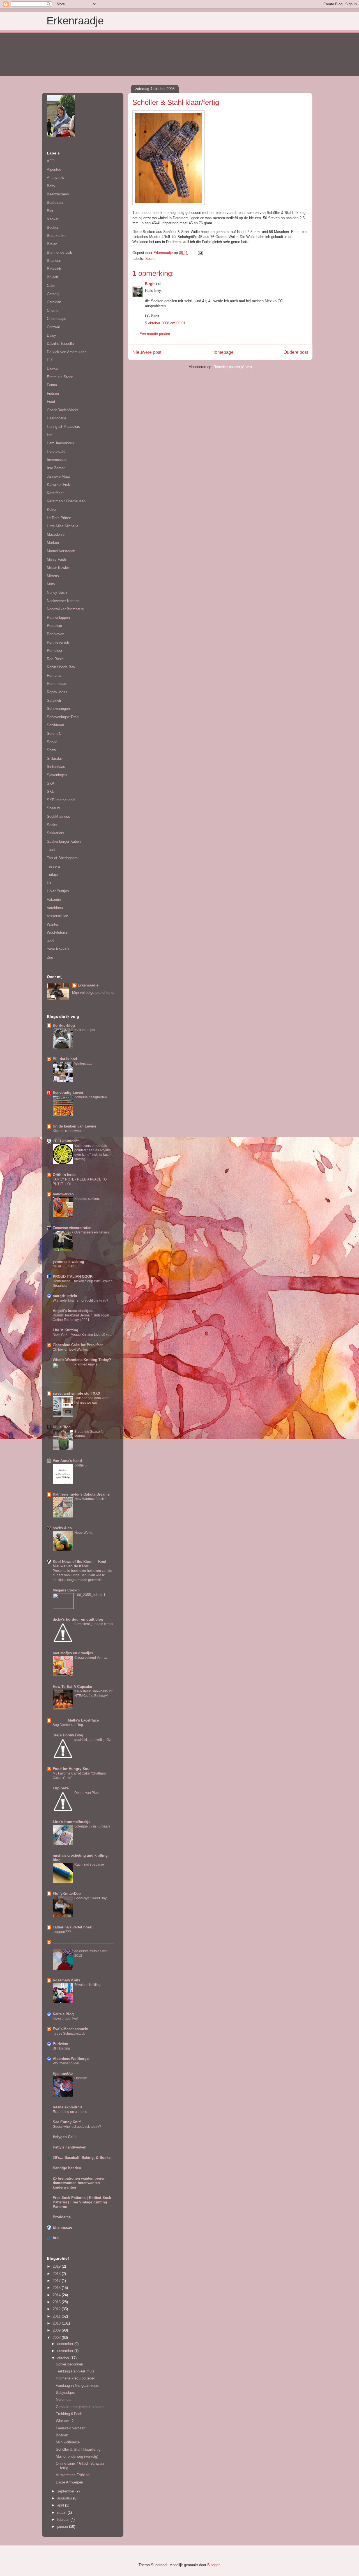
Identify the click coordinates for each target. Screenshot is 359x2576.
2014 (57, 2295)
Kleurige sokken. (87, 1199)
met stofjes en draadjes (73, 1653)
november (66, 2351)
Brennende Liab (59, 252)
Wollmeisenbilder (66, 2063)
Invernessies (57, 460)
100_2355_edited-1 (90, 1595)
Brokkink (54, 269)
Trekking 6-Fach (69, 2414)
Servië (52, 742)
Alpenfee (54, 169)
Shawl (52, 750)
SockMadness (58, 816)
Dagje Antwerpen (69, 2482)
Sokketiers (56, 833)
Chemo (53, 310)
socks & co (62, 1528)
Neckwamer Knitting (63, 601)
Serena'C (54, 733)
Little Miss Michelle (63, 526)
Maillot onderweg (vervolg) (77, 2456)
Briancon (54, 261)
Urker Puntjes (58, 891)
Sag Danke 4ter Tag (68, 1725)
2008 (57, 2338)
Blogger (213, 2565)
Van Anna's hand (67, 1461)
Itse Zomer (56, 468)
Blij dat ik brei (65, 1059)
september (66, 2491)
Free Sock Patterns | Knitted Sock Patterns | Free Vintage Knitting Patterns (82, 2202)
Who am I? (65, 2421)
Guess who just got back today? (77, 2127)
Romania (54, 675)
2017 (57, 2281)
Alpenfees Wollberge (71, 2059)
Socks (150, 259)
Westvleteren (57, 933)
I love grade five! (65, 2019)
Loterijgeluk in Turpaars (92, 1826)
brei (56, 2238)
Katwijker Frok (58, 485)
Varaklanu (55, 908)
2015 (57, 2288)
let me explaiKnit (67, 2107)
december (66, 2344)
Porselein (54, 626)
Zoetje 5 (80, 1465)
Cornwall (54, 327)
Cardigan (54, 302)
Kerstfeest (55, 493)
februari (64, 2520)
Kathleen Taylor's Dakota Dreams (81, 1494)
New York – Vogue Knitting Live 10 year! (83, 1335)
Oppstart (81, 2078)
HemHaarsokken (60, 443)
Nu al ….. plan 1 (65, 1266)
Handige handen (67, 2168)
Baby (51, 186)
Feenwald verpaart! (71, 2428)
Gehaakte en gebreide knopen (80, 2407)
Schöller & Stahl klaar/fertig (78, 2449)
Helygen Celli (64, 2137)
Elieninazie (62, 2227)
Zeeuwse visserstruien (72, 1228)
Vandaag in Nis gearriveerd (78, 2386)
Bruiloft (53, 277)
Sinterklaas (56, 767)
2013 (57, 2302)
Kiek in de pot (85, 1030)
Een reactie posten (155, 334)
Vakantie (54, 899)
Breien (52, 244)
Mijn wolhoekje (68, 2442)
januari (63, 2527)
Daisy (51, 335)
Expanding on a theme (70, 2112)
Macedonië (56, 534)
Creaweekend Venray (91, 1658)
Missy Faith (56, 559)
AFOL (52, 161)
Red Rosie (55, 659)
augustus (65, 2498)
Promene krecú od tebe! (75, 2378)
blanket (53, 219)
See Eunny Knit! (67, 2122)
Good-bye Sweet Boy (90, 1898)
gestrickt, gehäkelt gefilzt (93, 1740)
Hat (50, 435)
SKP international (61, 800)
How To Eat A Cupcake (72, 1687)
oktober (64, 2358)
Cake (51, 286)
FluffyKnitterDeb (67, 1894)
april (61, 2505)
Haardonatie (57, 418)
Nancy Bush (57, 592)
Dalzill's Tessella (60, 344)
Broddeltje (62, 2217)
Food (51, 402)
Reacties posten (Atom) (233, 367)
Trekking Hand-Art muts (75, 2371)
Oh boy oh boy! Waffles (70, 1350)
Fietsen (53, 393)
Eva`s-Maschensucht (71, 2029)
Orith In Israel (65, 1175)
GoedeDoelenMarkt (62, 410)
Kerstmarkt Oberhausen (66, 501)
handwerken (63, 1194)
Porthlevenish (58, 642)
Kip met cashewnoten (69, 1131)
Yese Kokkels (58, 949)
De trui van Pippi (87, 1793)
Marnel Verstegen (61, 551)
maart (62, 2513)
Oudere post (296, 352)
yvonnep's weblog (68, 1262)
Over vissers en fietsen (92, 1232)
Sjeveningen (57, 775)
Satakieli (54, 700)
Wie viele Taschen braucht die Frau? (80, 1300)
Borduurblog (64, 1025)
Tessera (53, 866)
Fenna (52, 385)
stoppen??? (62, 1932)
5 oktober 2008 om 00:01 (165, 323)
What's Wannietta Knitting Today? (82, 1360)
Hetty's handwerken (70, 2147)
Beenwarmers (58, 194)
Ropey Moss (57, 692)
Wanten (53, 924)
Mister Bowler (58, 568)
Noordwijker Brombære (65, 609)
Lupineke (61, 1788)
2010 (57, 2323)
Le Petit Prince (59, 518)
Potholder (55, 651)
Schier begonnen (69, 2364)
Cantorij (53, 294)
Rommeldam (57, 684)
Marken (53, 543)
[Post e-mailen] (200, 253)
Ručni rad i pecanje (89, 1865)
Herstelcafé (56, 451)
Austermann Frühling (73, 2475)
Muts (51, 584)
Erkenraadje (75, 21)
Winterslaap (83, 1064)
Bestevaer (55, 203)
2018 (57, 2274)
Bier (50, 211)
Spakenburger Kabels (64, 841)
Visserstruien (57, 916)
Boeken (53, 227)
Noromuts (64, 2400)
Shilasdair (55, 758)
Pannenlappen (58, 617)
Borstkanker (57, 236)
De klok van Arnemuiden (67, 352)
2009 (57, 2330)
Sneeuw (53, 808)
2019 (57, 2266)
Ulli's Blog (62, 1427)
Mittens (53, 576)
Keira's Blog (63, 2014)
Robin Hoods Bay (61, 667)
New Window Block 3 (90, 1499)
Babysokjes (65, 2393)
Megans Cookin (66, 1590)
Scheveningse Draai (63, 717)
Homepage (223, 352)
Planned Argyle (86, 1364)
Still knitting (61, 2048)
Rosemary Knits (66, 1980)
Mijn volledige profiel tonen (94, 993)
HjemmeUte (63, 2073)
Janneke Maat (58, 476)
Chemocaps (57, 319)
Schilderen (55, 725)
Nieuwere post (147, 352)
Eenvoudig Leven (68, 1093)
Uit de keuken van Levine (74, 1126)
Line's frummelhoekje (72, 1822)
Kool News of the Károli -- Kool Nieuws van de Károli (80, 1564)
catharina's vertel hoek (72, 1927)
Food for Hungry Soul (72, 1769)
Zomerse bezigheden (91, 1097)
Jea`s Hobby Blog (68, 1735)
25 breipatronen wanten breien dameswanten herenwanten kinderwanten (79, 2183)
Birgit (150, 284)
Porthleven (56, 634)
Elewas (53, 369)
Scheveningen (58, 709)
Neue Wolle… (85, 1533)
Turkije (52, 875)
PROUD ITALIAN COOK (73, 1277)
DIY (50, 360)
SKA (51, 783)
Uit (49, 883)
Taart (51, 850)
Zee (50, 957)
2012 (57, 2309)
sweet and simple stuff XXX (77, 1393)
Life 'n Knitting (65, 1330)
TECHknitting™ (66, 1141)
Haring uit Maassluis (63, 427)
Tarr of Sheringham (62, 858)
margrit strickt (65, 1296)
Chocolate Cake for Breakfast (78, 1345)
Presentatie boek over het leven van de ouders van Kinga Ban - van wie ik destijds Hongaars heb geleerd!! (82, 1575)
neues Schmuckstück (69, 2034)
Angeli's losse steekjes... (74, 1311)
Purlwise (60, 2044)
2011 (57, 2316)
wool (50, 941)
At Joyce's (55, 178)
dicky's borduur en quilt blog (78, 1619)
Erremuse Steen (60, 377)
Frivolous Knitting (88, 1985)
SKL (50, 792)
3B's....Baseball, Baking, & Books (82, 2158)
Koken (52, 510)
